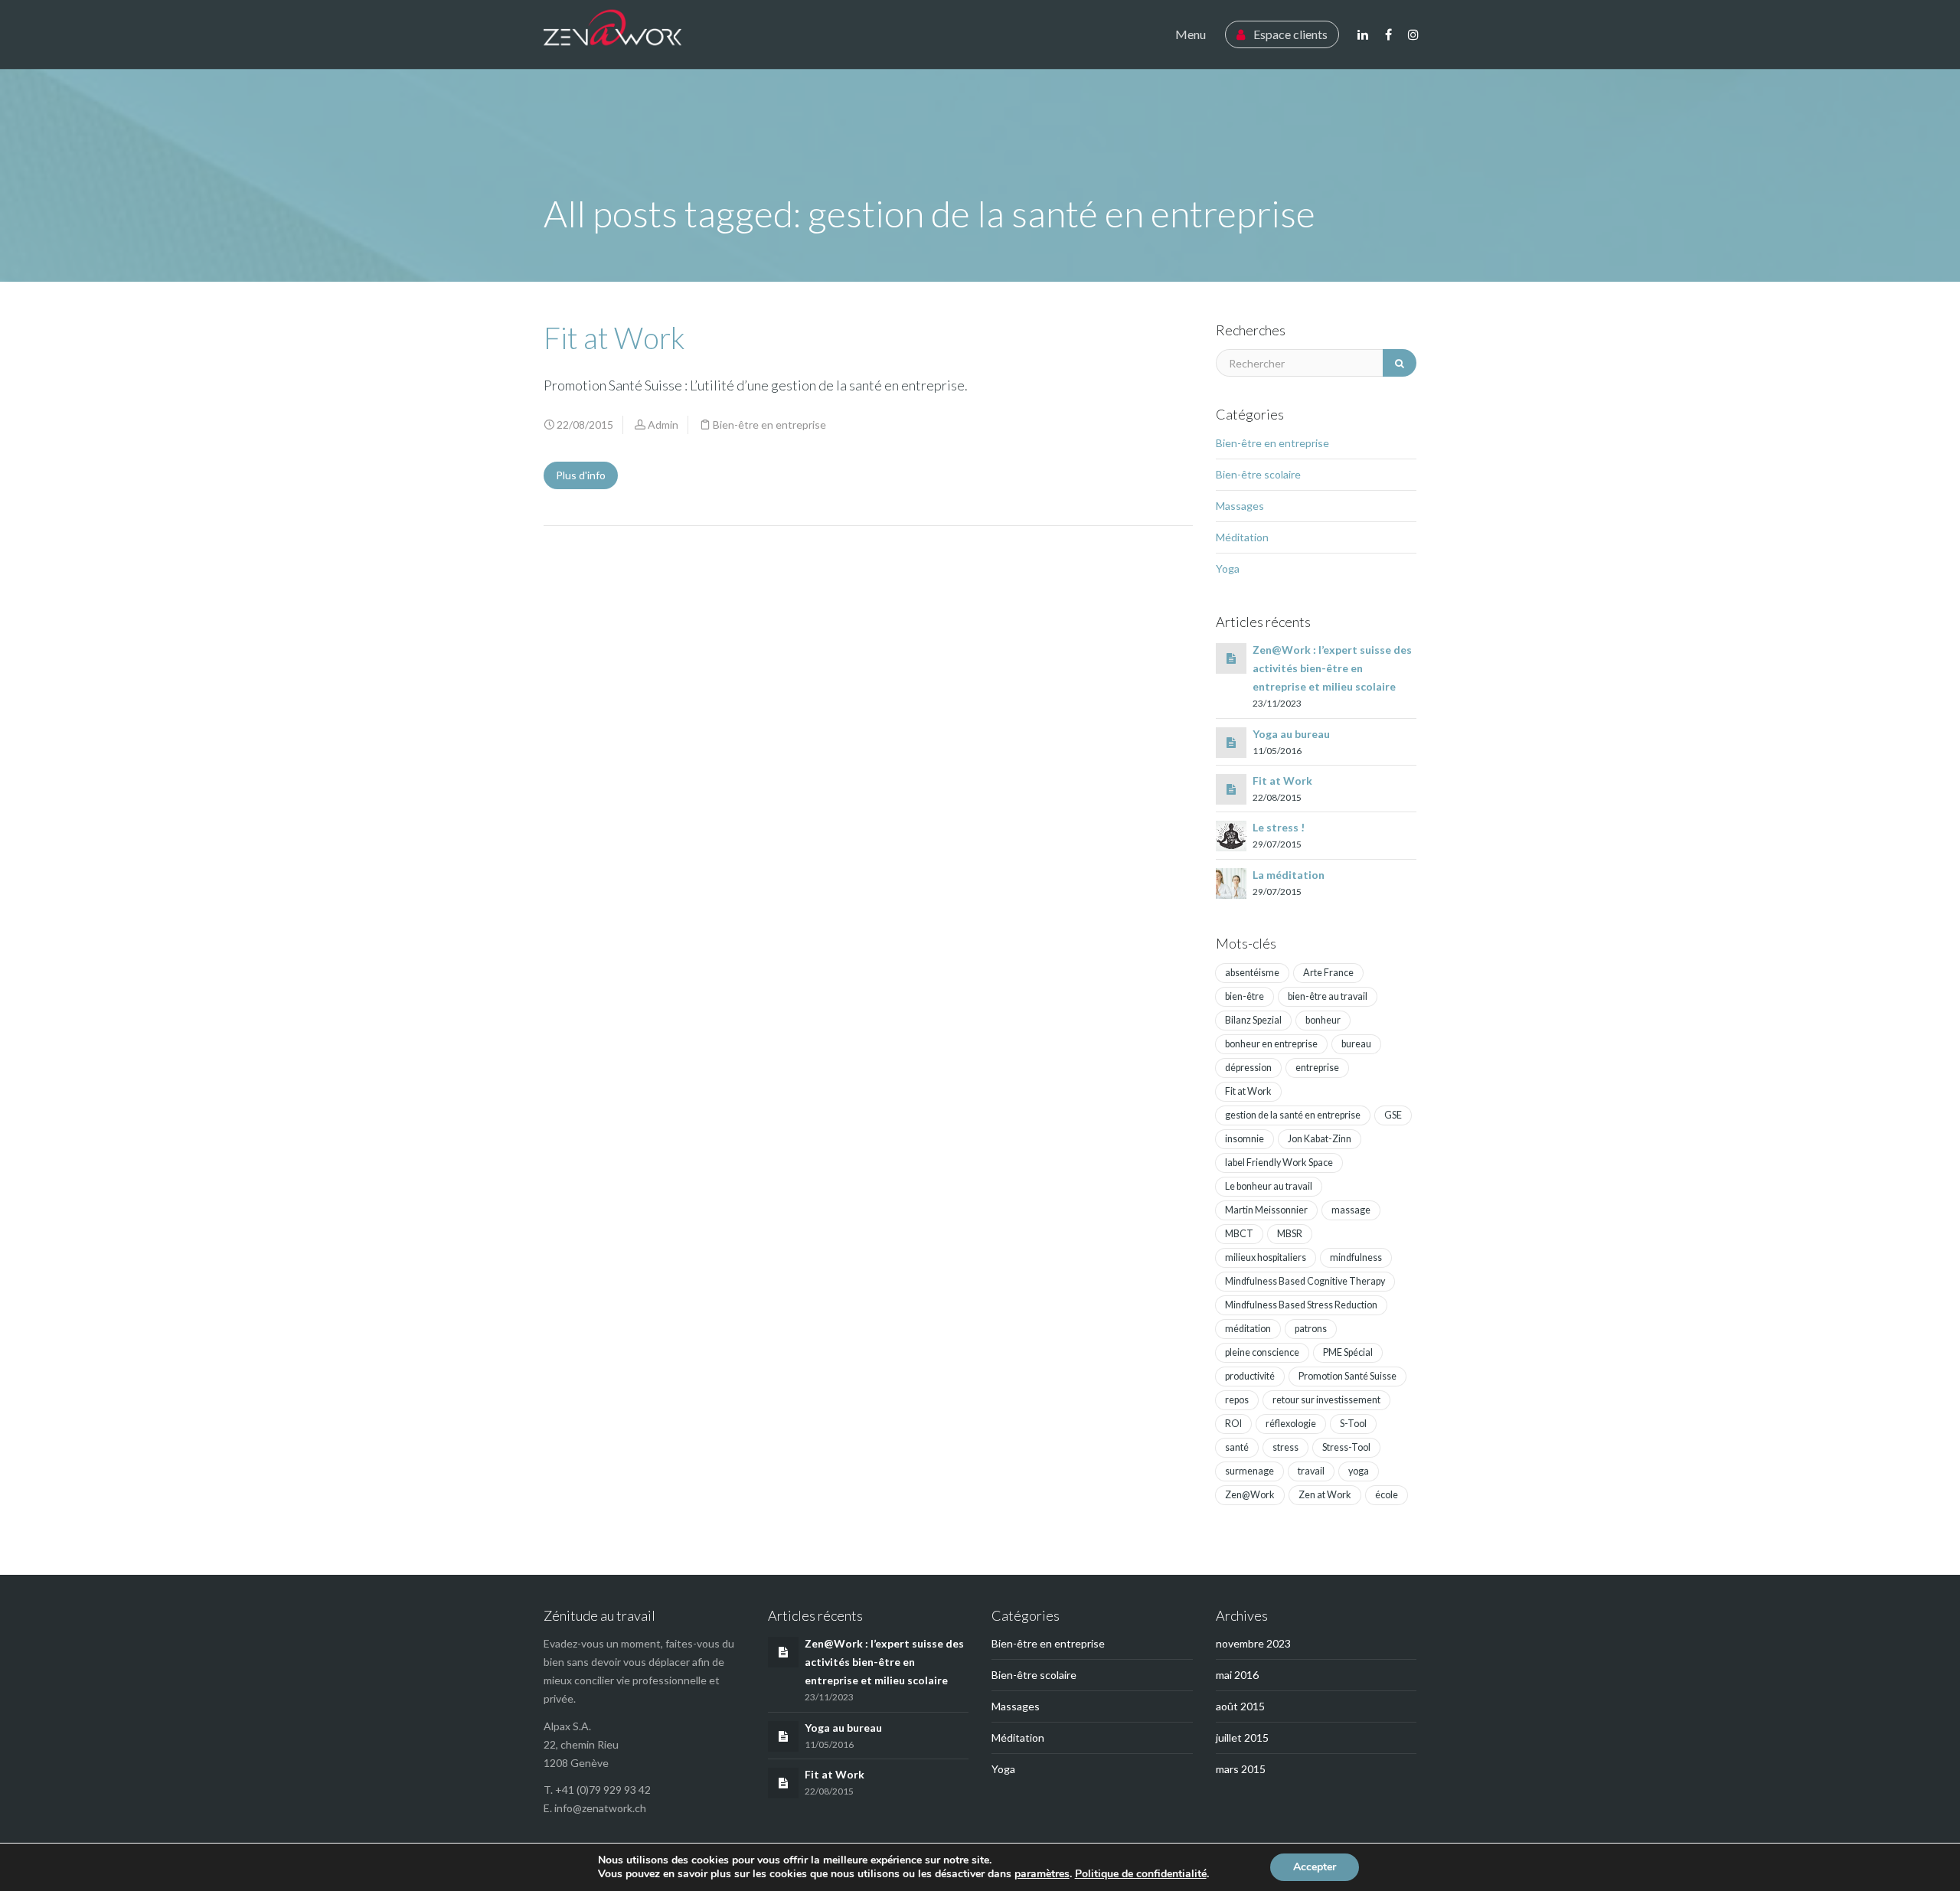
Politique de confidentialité (1141, 1874)
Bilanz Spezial (1253, 1020)
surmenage (1249, 1471)
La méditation (1289, 875)
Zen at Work (1325, 1495)
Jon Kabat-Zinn (1320, 1139)
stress (1285, 1447)
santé (1237, 1447)
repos (1237, 1400)
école (1387, 1495)
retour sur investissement (1326, 1400)
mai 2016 (1237, 1675)
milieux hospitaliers (1266, 1257)
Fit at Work (614, 338)
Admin (663, 425)
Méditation (1242, 537)
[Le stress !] (1231, 835)
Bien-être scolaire (1258, 474)
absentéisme (1252, 973)
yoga (1359, 1471)
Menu (1191, 34)
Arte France (1328, 973)
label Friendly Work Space (1279, 1163)
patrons (1311, 1329)
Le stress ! (1279, 827)
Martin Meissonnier (1266, 1210)
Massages (1240, 506)
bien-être (1245, 996)
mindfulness (1356, 1257)
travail (1311, 1471)
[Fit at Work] (1231, 789)
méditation (1248, 1329)
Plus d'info (581, 475)
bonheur (1323, 1020)
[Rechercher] (1400, 363)
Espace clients (1289, 34)
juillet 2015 (1242, 1737)
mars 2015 (1241, 1769)
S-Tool (1353, 1424)
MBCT (1239, 1234)
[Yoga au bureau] (1231, 742)
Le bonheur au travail (1269, 1186)
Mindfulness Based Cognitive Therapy (1305, 1281)
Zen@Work (1250, 1495)
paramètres (1042, 1874)
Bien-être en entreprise (769, 425)
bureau (1356, 1044)
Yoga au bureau (1291, 734)
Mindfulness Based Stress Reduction (1301, 1305)
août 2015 (1240, 1706)
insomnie (1245, 1139)
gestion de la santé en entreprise (1293, 1115)
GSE (1393, 1115)
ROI (1233, 1424)
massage (1351, 1210)
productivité (1250, 1376)
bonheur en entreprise (1271, 1044)
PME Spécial (1348, 1352)
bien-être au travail (1328, 996)
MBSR (1290, 1234)
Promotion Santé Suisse (1347, 1376)
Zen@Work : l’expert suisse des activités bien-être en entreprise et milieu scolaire (1332, 668)
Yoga (1228, 568)
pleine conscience (1262, 1352)
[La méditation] (1231, 882)
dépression (1248, 1068)
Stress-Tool (1346, 1447)
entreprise (1317, 1068)
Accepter (1315, 1867)
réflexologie (1291, 1424)
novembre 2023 (1253, 1643)
